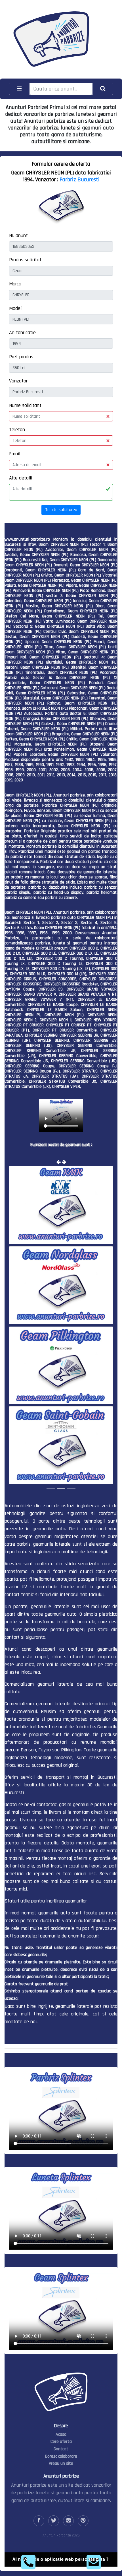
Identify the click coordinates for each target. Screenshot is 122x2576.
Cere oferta (61, 2442)
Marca (15, 284)
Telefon (17, 430)
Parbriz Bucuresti (80, 180)
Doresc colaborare (61, 2456)
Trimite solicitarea (61, 510)
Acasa (61, 2434)
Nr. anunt (18, 235)
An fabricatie (22, 332)
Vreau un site (61, 2463)
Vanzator (18, 381)
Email (15, 454)
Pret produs (21, 357)
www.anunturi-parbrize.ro (27, 539)
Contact (61, 2449)
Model (15, 308)
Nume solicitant (25, 405)
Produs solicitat (25, 260)
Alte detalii (21, 478)
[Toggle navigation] (19, 89)
